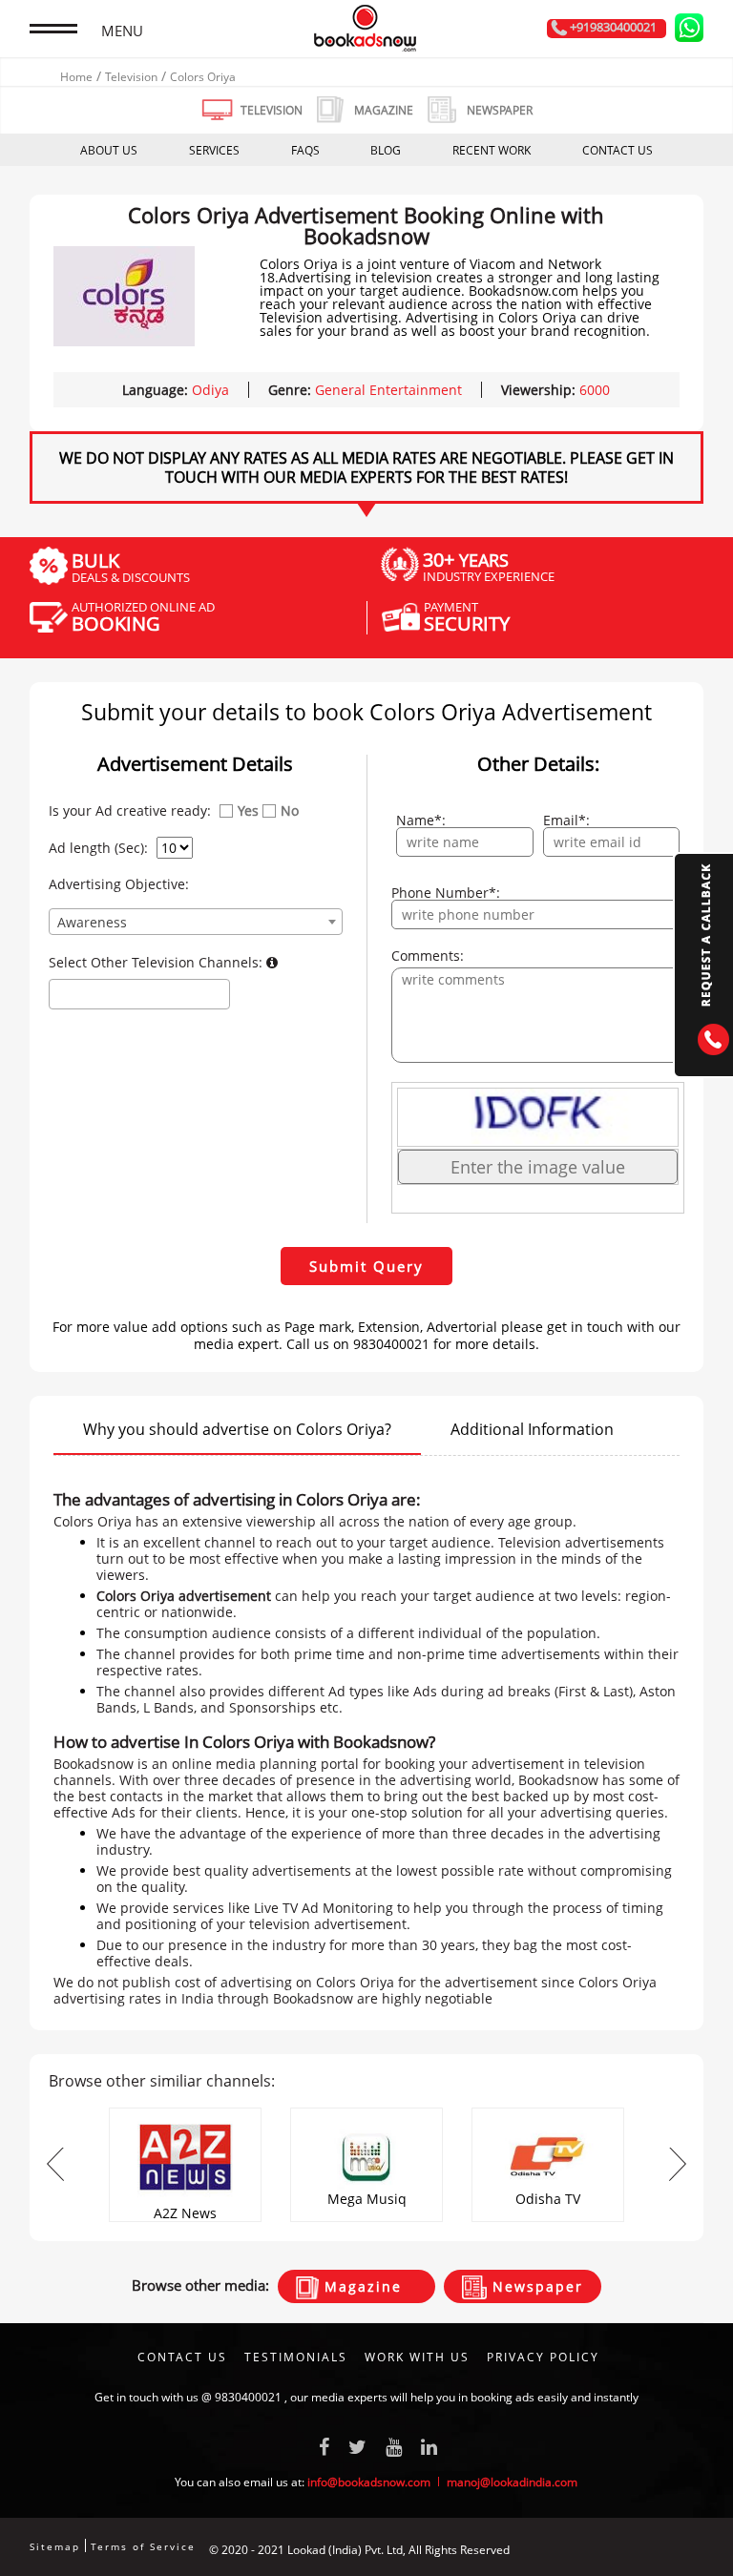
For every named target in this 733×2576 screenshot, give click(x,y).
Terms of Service (143, 2546)
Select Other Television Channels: (157, 963)
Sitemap (55, 2546)
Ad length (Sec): (98, 848)
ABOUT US (109, 150)
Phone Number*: (446, 893)
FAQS (305, 150)
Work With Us (417, 2357)
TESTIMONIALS (296, 2357)
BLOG (386, 150)
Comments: (428, 956)
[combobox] (196, 922)
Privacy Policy (543, 2357)
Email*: (566, 821)
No (290, 811)
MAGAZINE (384, 110)
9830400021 (248, 2397)
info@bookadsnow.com (369, 2482)
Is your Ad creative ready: (130, 811)
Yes (248, 811)
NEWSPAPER (500, 110)
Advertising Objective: (119, 884)
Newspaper (535, 2286)
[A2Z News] (185, 2114)
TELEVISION (272, 110)
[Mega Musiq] (366, 2114)
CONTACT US (618, 150)
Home (76, 77)
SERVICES (214, 150)
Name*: (421, 821)
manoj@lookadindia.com (512, 2482)
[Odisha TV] (548, 2114)
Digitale (683, 2550)
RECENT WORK (492, 150)
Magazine (360, 2286)
